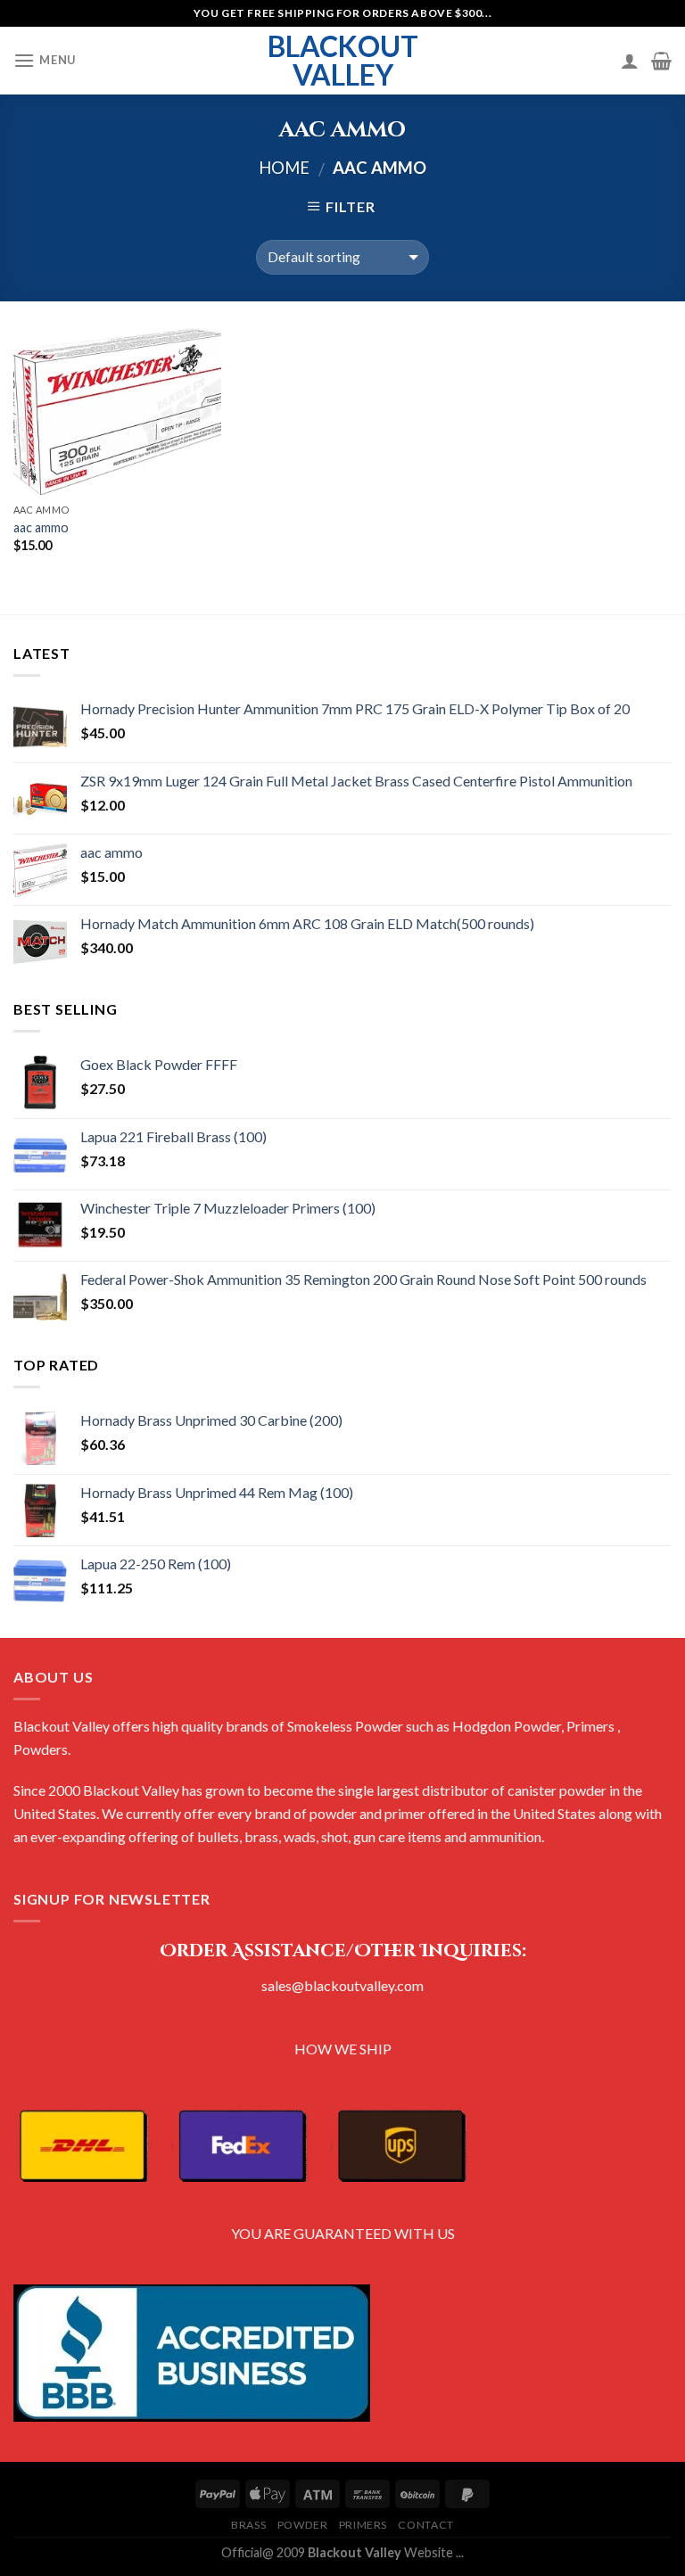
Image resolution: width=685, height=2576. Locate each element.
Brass (248, 2525)
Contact (425, 2525)
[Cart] (661, 61)
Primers (363, 2525)
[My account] (630, 61)
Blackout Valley (343, 61)
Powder (303, 2525)
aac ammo (41, 527)
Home (284, 168)
